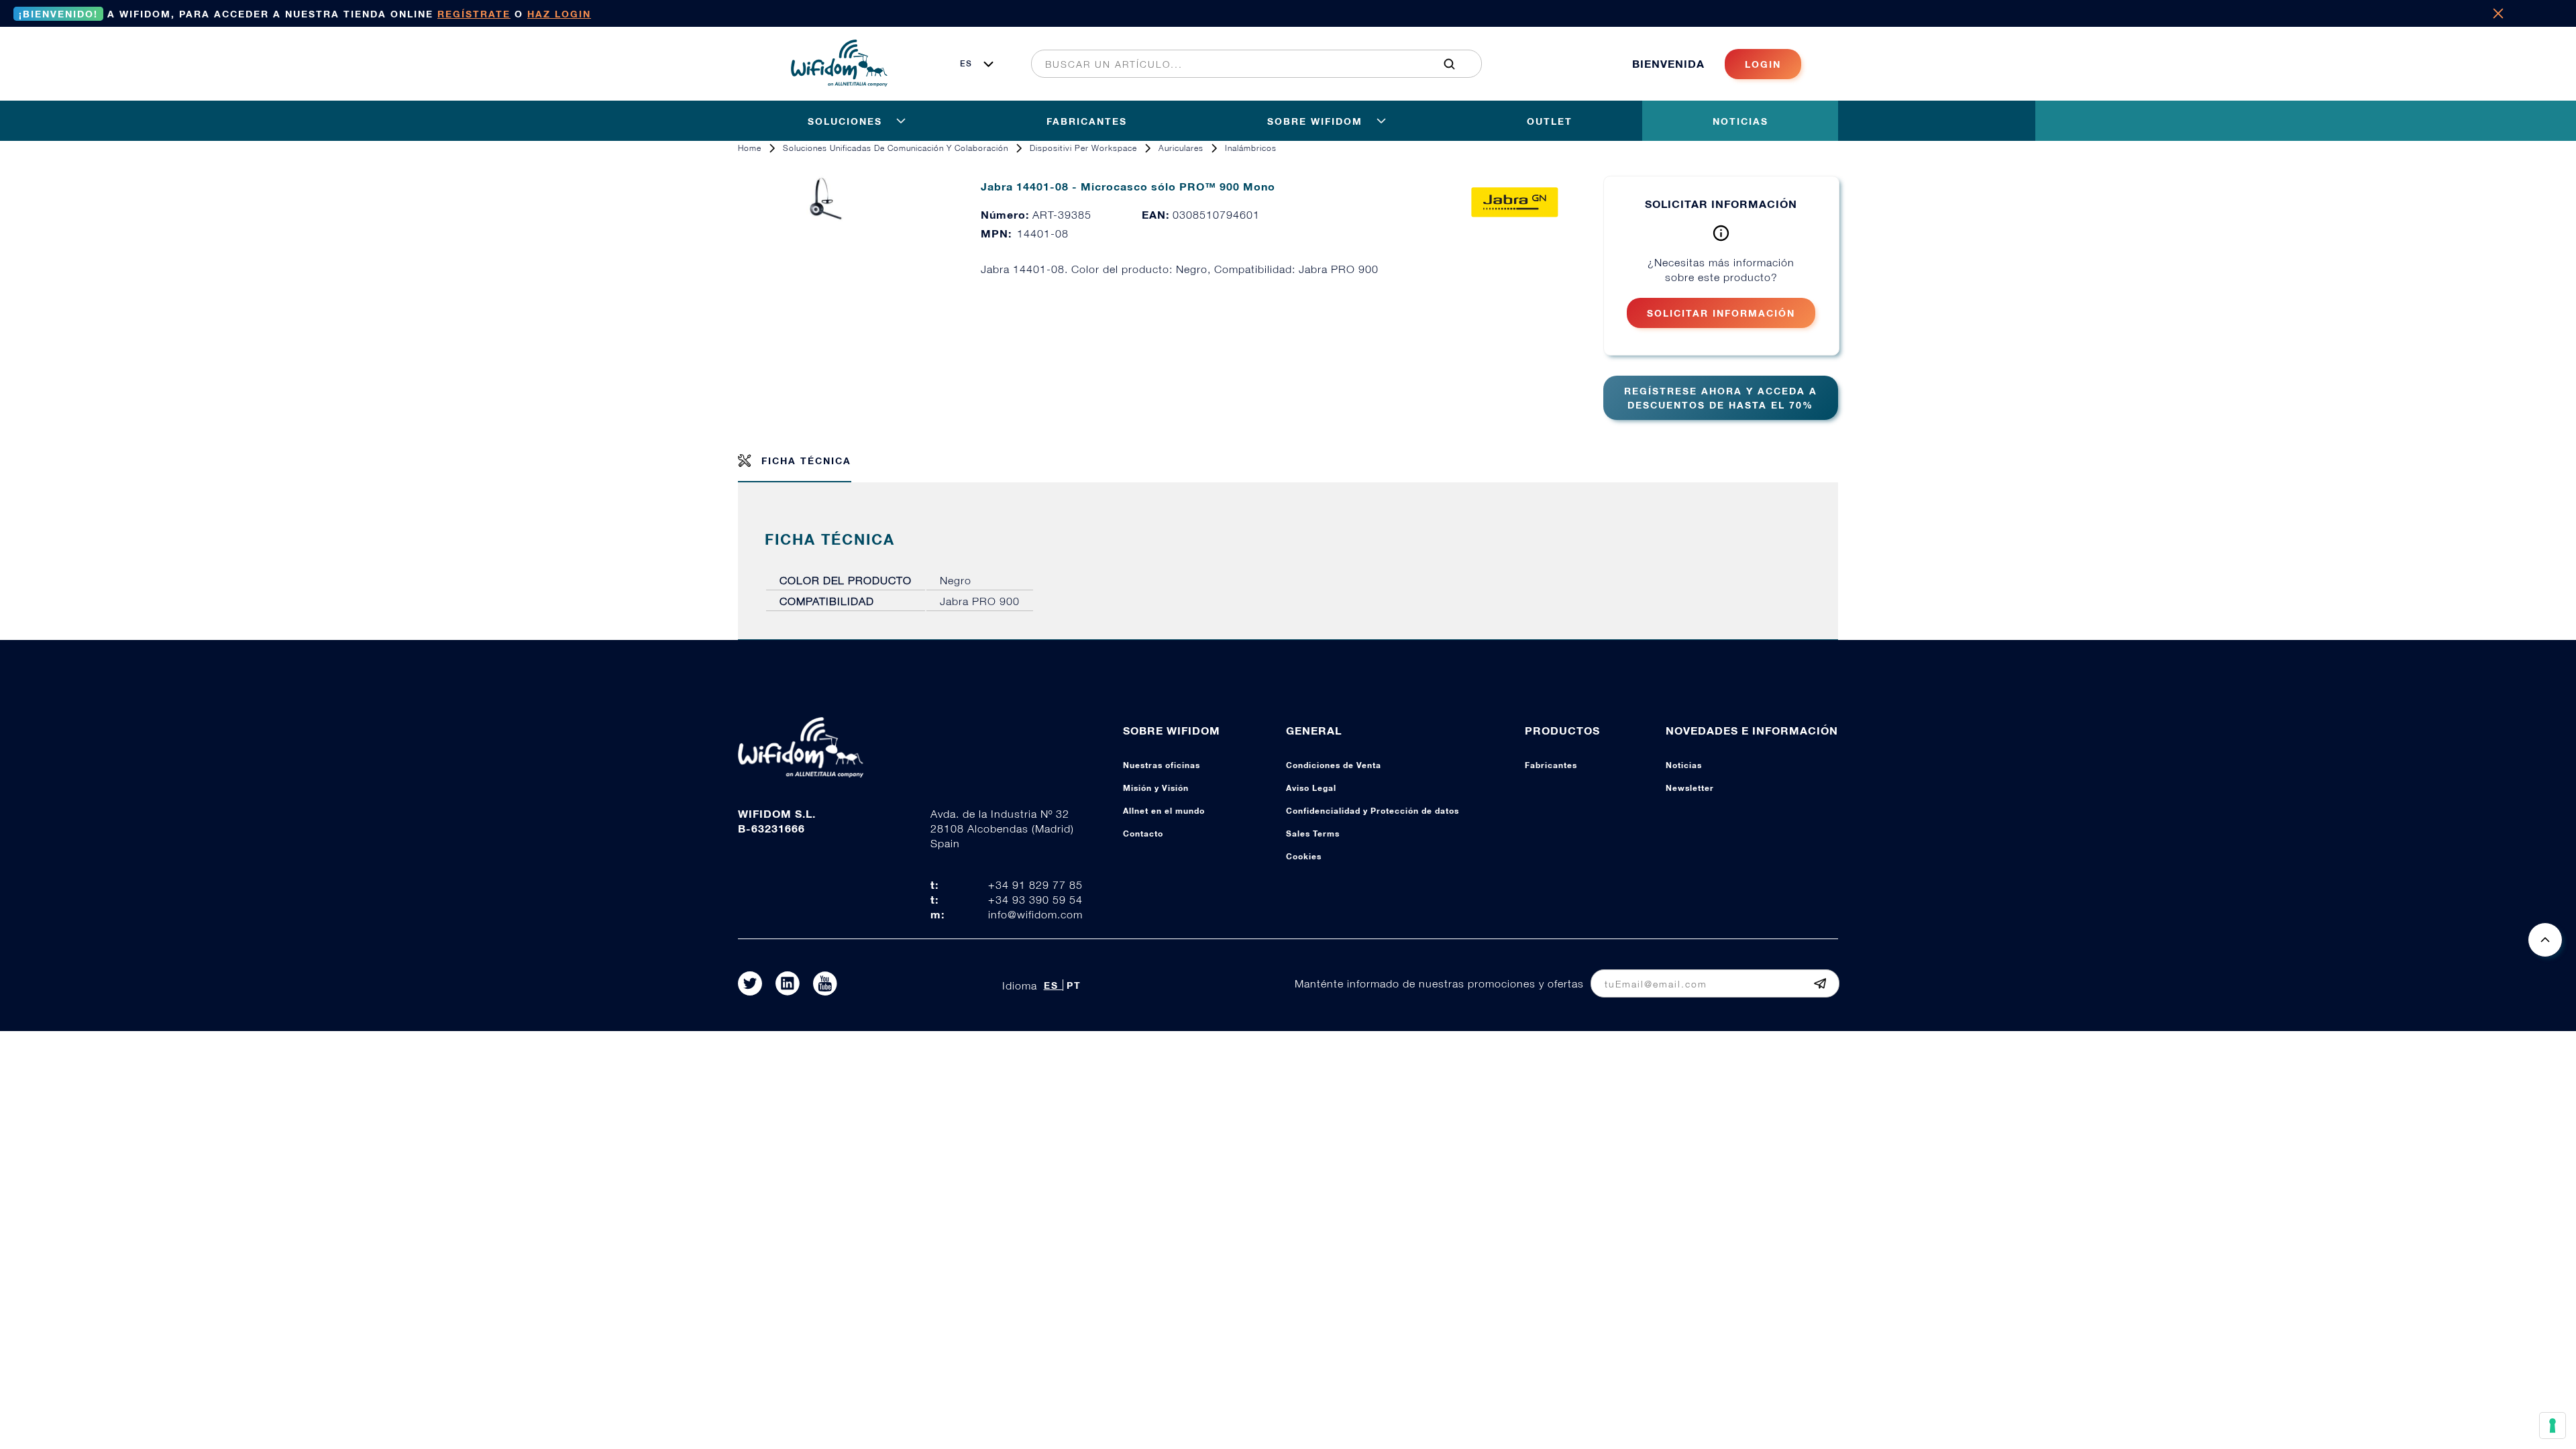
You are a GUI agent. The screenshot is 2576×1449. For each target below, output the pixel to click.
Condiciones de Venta (1334, 765)
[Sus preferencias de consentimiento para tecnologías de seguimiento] (2553, 1426)
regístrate (474, 14)
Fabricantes (1551, 765)
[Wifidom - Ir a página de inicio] (839, 83)
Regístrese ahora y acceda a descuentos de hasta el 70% (1721, 398)
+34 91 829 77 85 (1035, 885)
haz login (559, 14)
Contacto (1143, 834)
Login (1763, 64)
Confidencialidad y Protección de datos (1373, 811)
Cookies (1304, 856)
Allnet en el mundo (1164, 811)
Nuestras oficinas (1162, 765)
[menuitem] (1249, 64)
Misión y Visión (1156, 788)
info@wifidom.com (1035, 914)
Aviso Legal (1311, 788)
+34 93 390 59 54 (1035, 900)
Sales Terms (1313, 834)
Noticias (1684, 765)
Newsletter (1690, 788)
